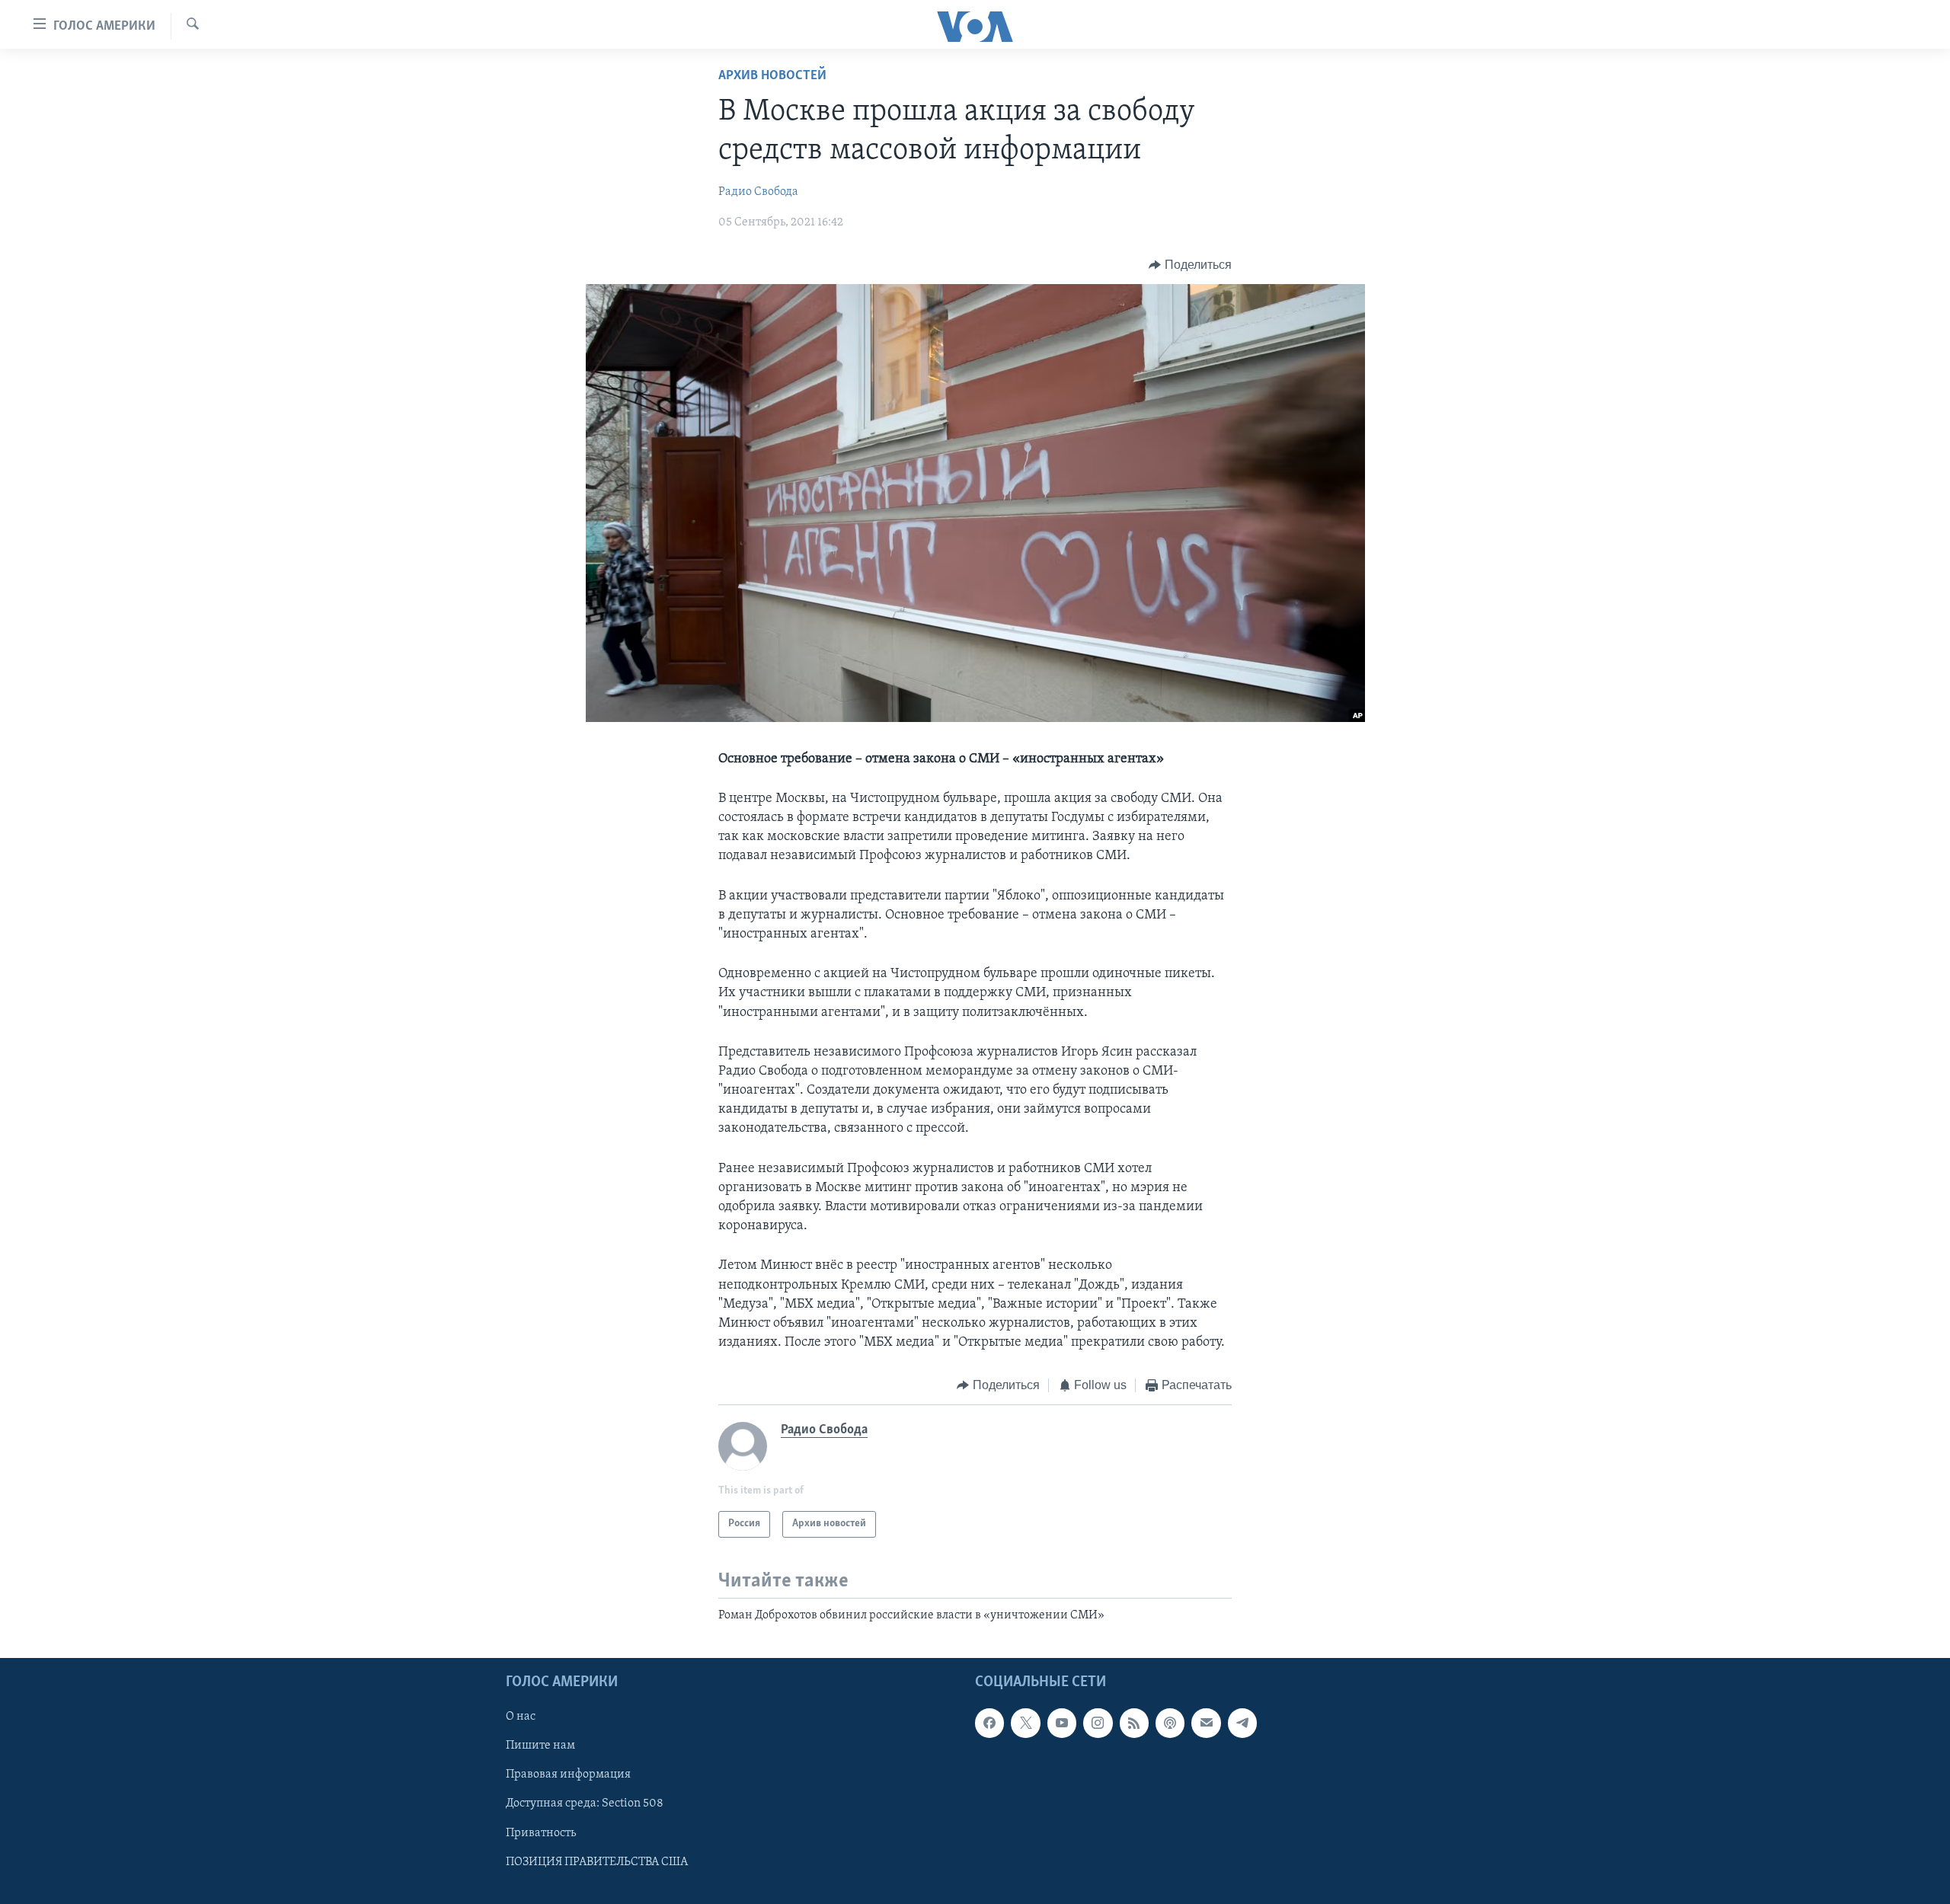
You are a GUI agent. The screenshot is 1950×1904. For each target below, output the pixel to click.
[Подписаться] (1206, 1723)
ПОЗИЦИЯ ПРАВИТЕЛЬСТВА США (597, 1862)
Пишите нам (540, 1746)
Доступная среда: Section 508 (585, 1804)
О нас (521, 1717)
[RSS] (1134, 1723)
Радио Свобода (758, 192)
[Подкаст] (1170, 1723)
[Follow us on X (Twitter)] (1025, 1723)
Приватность (541, 1833)
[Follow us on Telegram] (1242, 1723)
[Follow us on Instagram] (1098, 1723)
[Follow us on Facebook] (989, 1723)
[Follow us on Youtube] (1062, 1723)
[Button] (1190, 265)
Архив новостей (772, 76)
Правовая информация (568, 1775)
